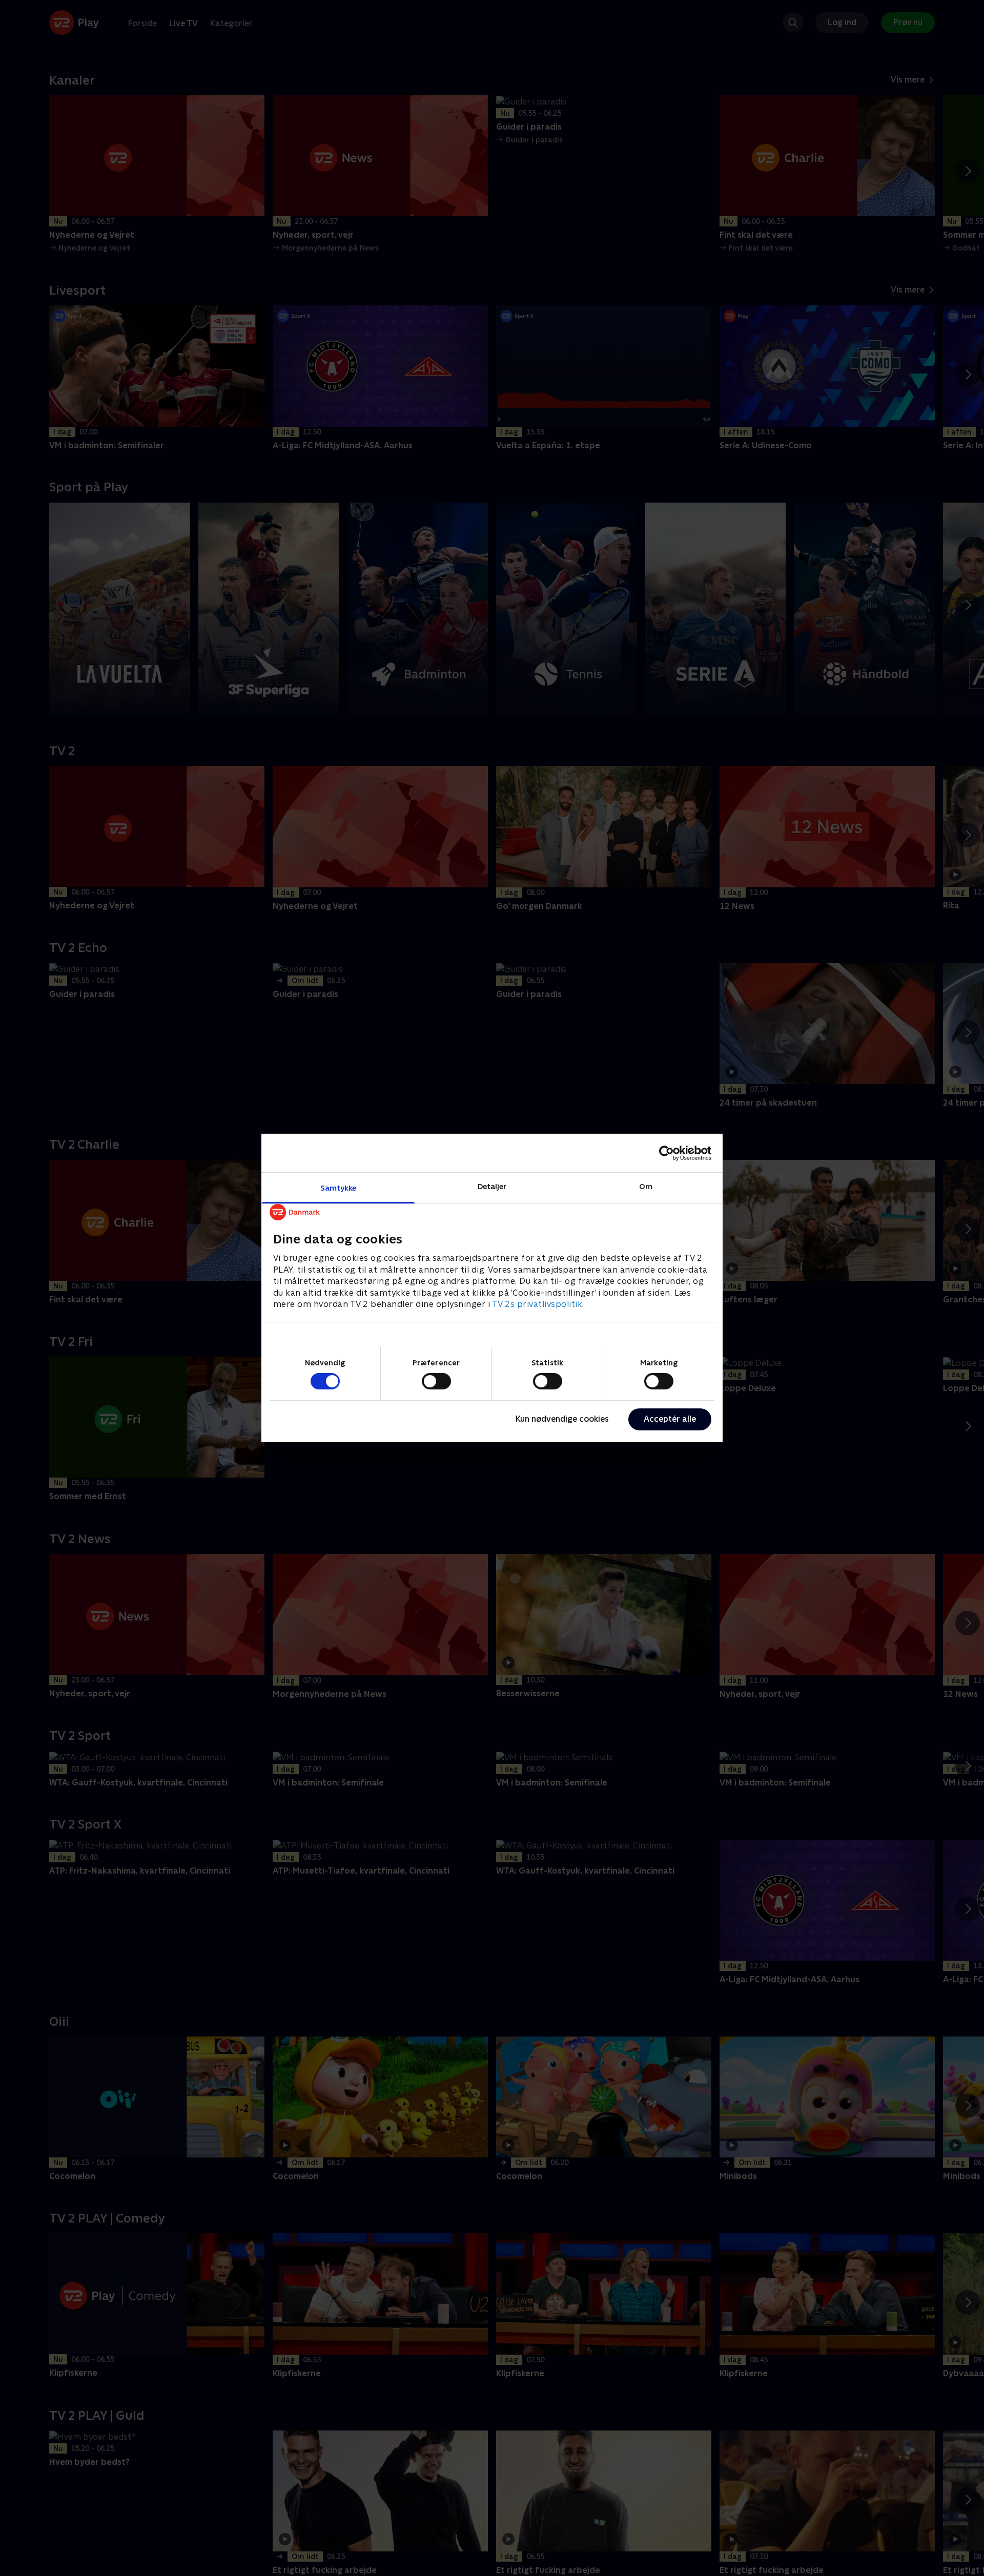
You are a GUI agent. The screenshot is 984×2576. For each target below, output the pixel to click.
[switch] (436, 1381)
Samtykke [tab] (339, 1188)
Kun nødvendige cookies (562, 1419)
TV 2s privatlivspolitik (537, 1304)
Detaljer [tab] (492, 1186)
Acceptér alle (670, 1419)
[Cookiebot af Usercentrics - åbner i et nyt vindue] (667, 1153)
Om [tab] (646, 1186)
